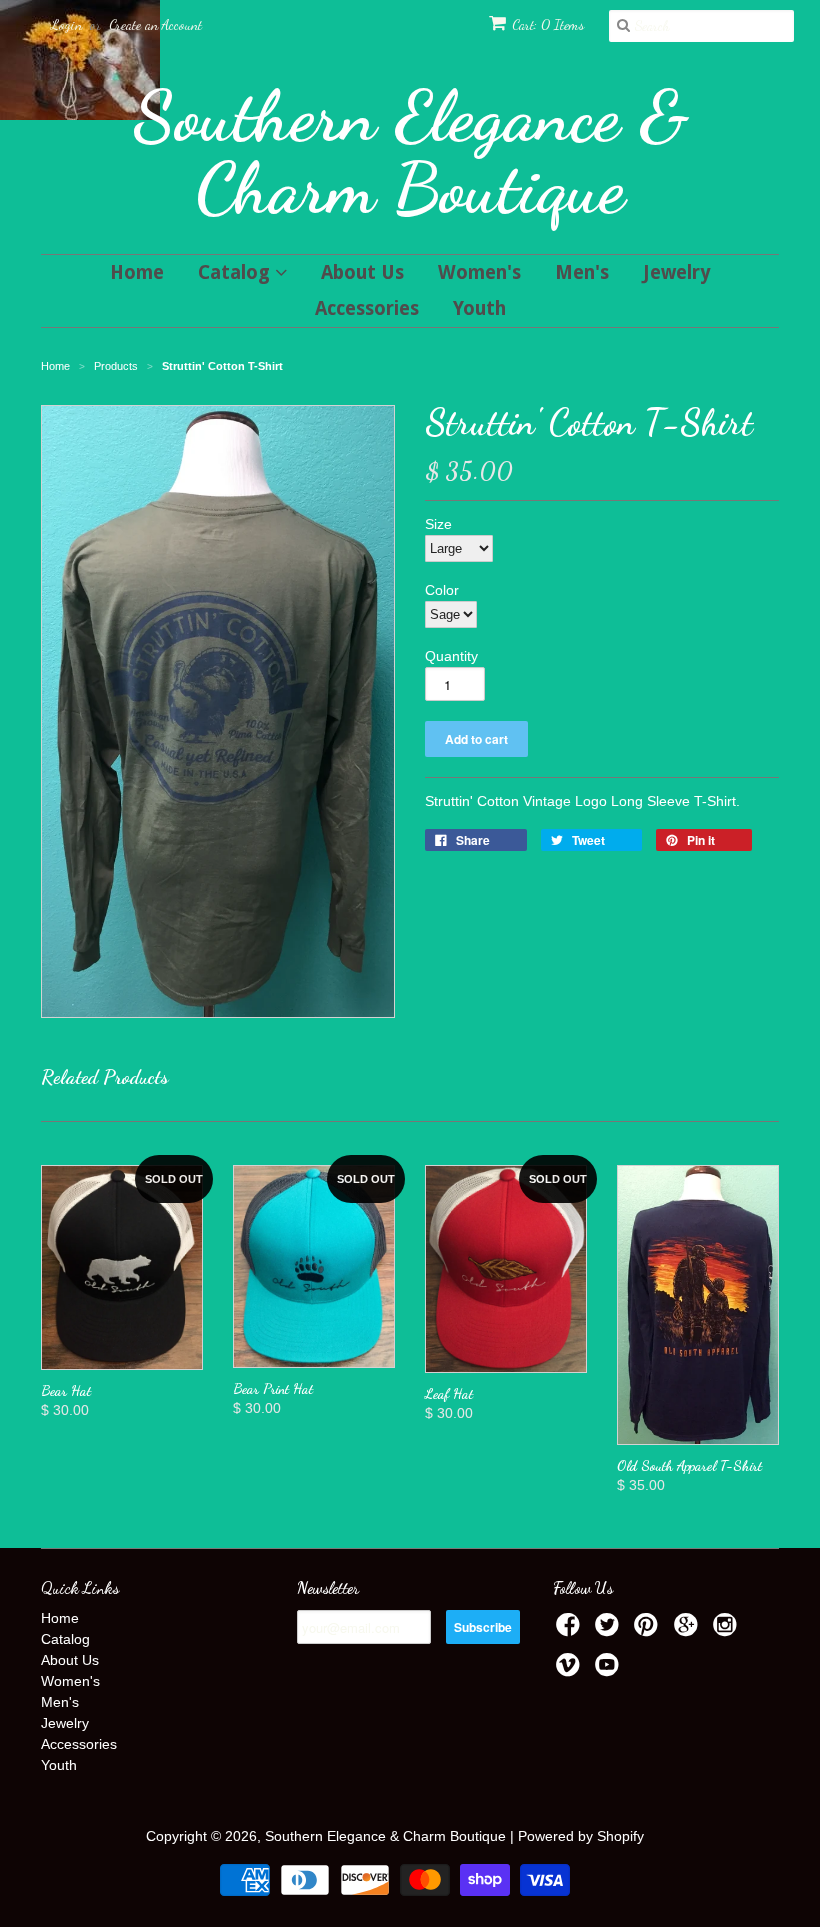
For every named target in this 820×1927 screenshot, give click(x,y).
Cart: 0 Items (548, 24)
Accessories (367, 308)
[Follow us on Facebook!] (571, 1630)
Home (137, 272)
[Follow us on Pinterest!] (649, 1630)
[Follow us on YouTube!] (610, 1670)
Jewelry (677, 272)
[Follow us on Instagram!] (728, 1630)
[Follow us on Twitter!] (610, 1630)
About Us (362, 272)
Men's (582, 272)
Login (66, 24)
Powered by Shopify (581, 1836)
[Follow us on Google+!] (689, 1630)
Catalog (236, 272)
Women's (479, 272)
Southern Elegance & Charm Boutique (410, 152)
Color (442, 590)
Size (438, 524)
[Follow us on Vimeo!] (571, 1670)
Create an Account (155, 24)
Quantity (451, 656)
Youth (479, 308)
